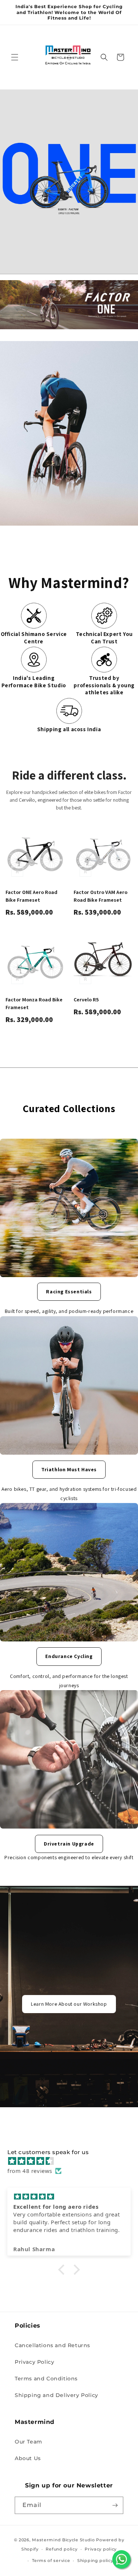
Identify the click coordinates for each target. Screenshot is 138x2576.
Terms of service (51, 2560)
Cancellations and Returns (52, 2345)
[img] (73, 2161)
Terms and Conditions (46, 2379)
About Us (28, 2458)
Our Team (29, 2442)
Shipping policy (95, 2560)
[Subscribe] (115, 2505)
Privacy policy (101, 2549)
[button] (15, 57)
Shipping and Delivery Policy (56, 2395)
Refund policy (61, 2549)
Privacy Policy (34, 2362)
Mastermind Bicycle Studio (63, 2540)
